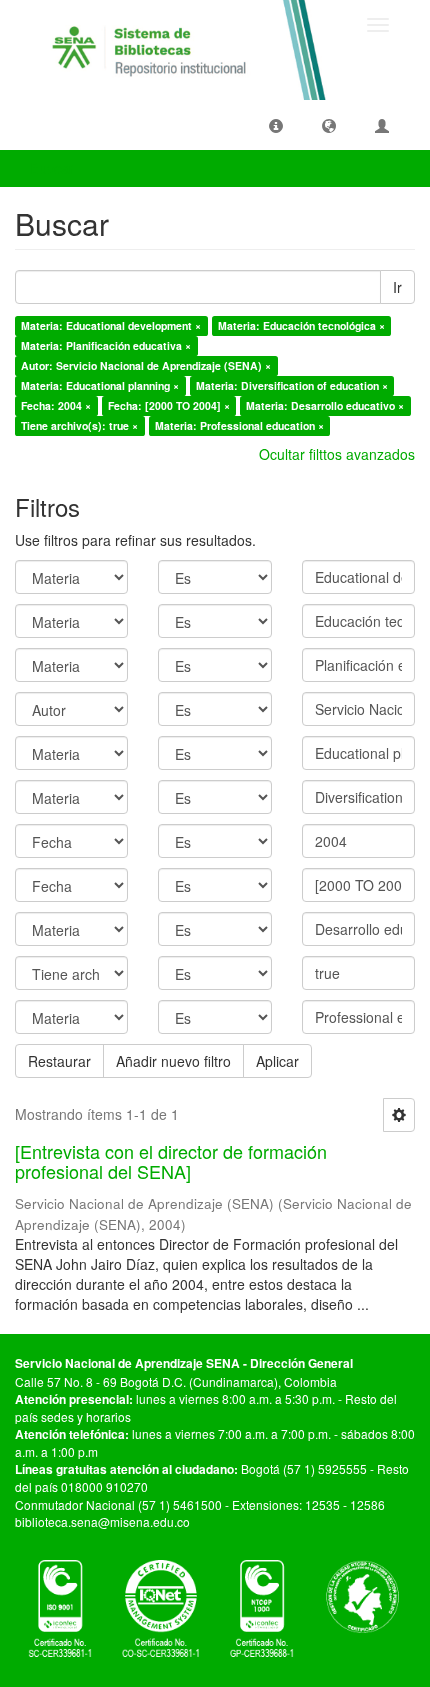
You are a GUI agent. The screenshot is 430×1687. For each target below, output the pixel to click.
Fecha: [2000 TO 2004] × (169, 405)
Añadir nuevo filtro (173, 1061)
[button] (276, 125)
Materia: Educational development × (111, 325)
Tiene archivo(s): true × (79, 425)
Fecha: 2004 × (56, 405)
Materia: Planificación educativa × (106, 345)
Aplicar (277, 1061)
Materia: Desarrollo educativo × (325, 405)
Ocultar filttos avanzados (337, 454)
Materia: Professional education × (239, 425)
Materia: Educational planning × (100, 385)
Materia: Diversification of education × (292, 385)
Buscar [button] (54, 168)
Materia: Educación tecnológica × (301, 325)
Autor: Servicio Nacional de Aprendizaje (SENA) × (146, 365)
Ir (397, 287)
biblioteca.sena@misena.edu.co (102, 1521)
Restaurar (59, 1061)
